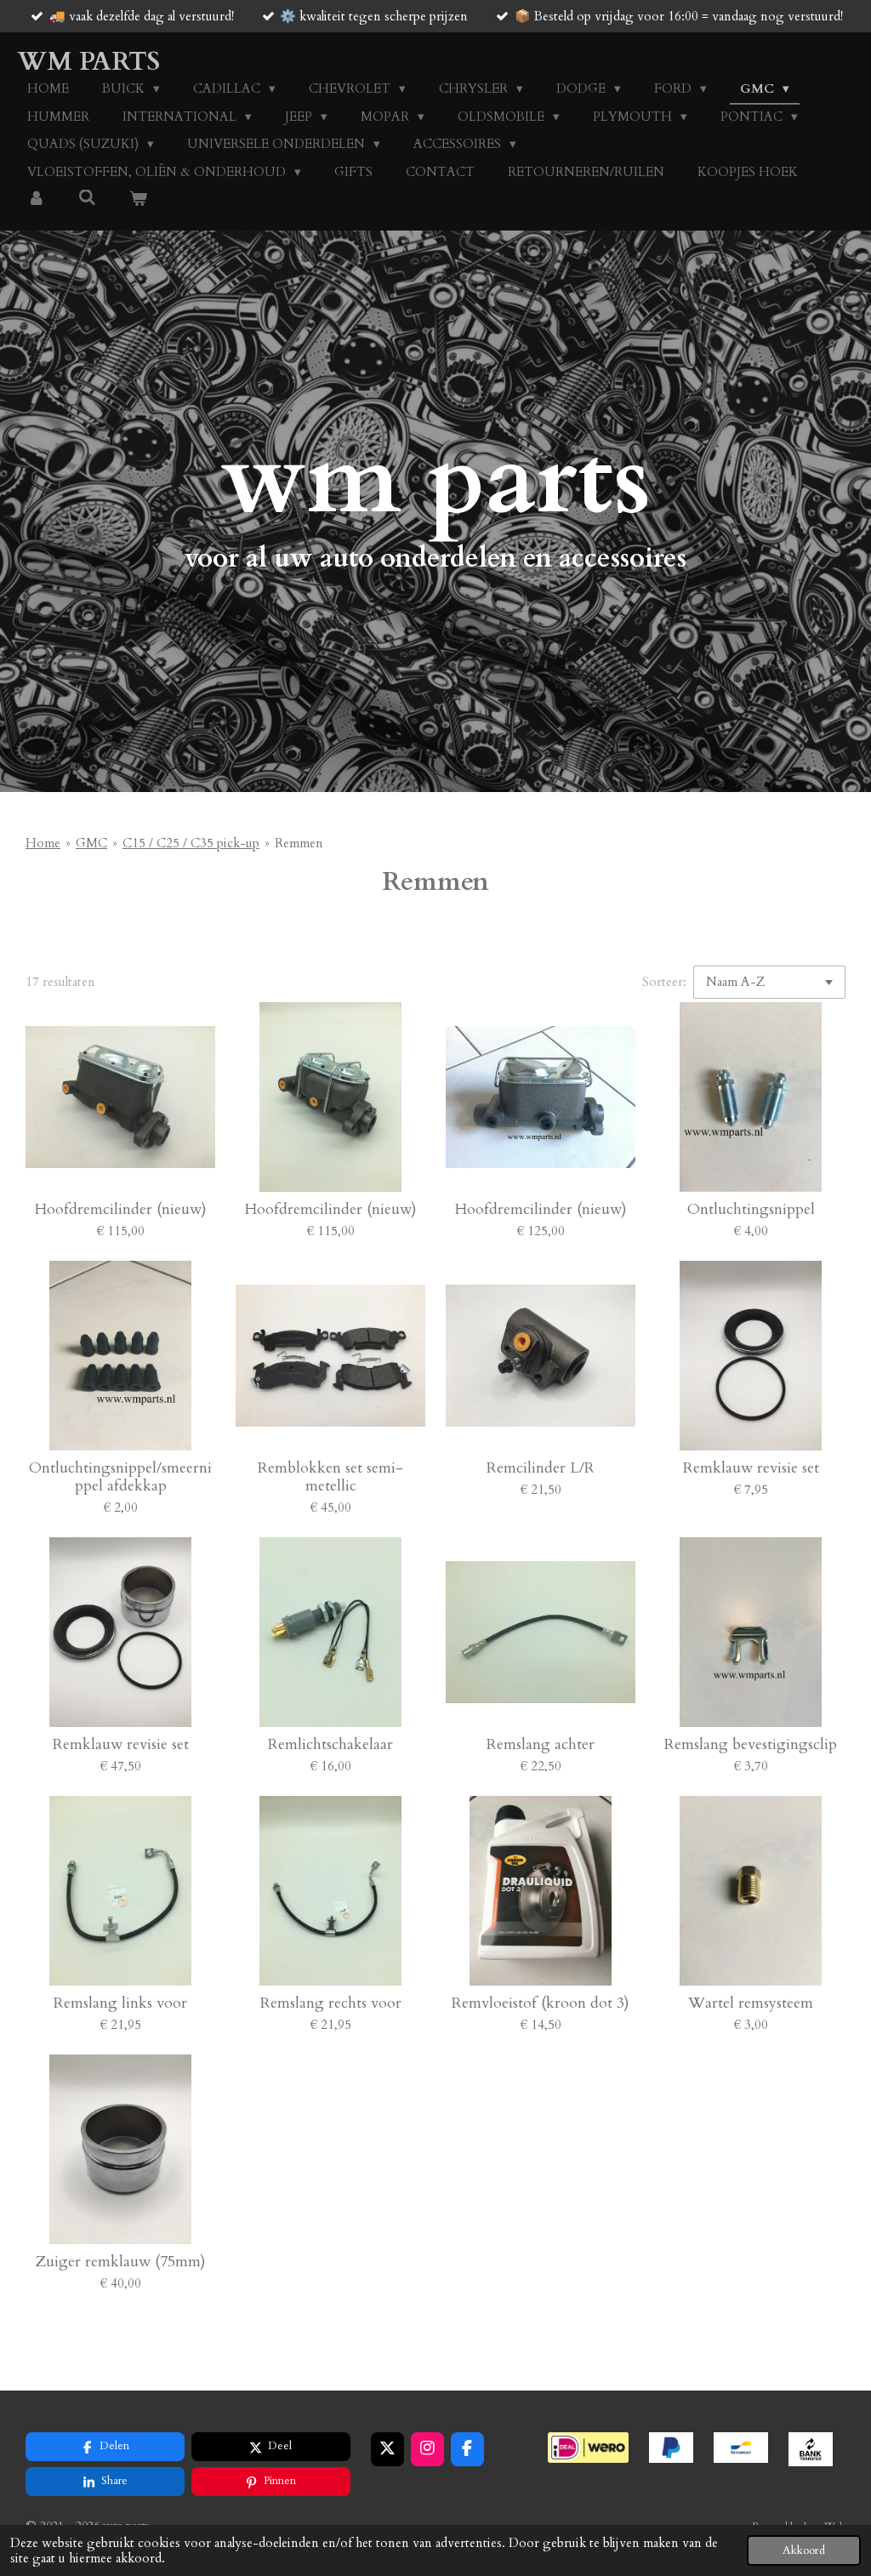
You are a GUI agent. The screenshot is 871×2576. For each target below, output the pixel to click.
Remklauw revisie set (751, 1468)
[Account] (36, 199)
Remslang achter (541, 1744)
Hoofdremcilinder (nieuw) (121, 1209)
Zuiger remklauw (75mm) (120, 2262)
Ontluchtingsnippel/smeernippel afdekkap (120, 1477)
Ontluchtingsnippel (751, 1209)
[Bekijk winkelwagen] (138, 199)
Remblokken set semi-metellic (330, 1477)
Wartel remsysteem (751, 2003)
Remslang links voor (120, 2003)
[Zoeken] (87, 198)
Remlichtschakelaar (330, 1744)
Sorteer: (664, 982)
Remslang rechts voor (331, 2003)
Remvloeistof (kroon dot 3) (541, 2003)
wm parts (88, 62)
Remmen (299, 843)
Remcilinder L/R (541, 1468)
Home (43, 843)
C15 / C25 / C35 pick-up (191, 843)
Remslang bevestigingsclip (751, 1744)
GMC (91, 843)
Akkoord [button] (804, 2550)
